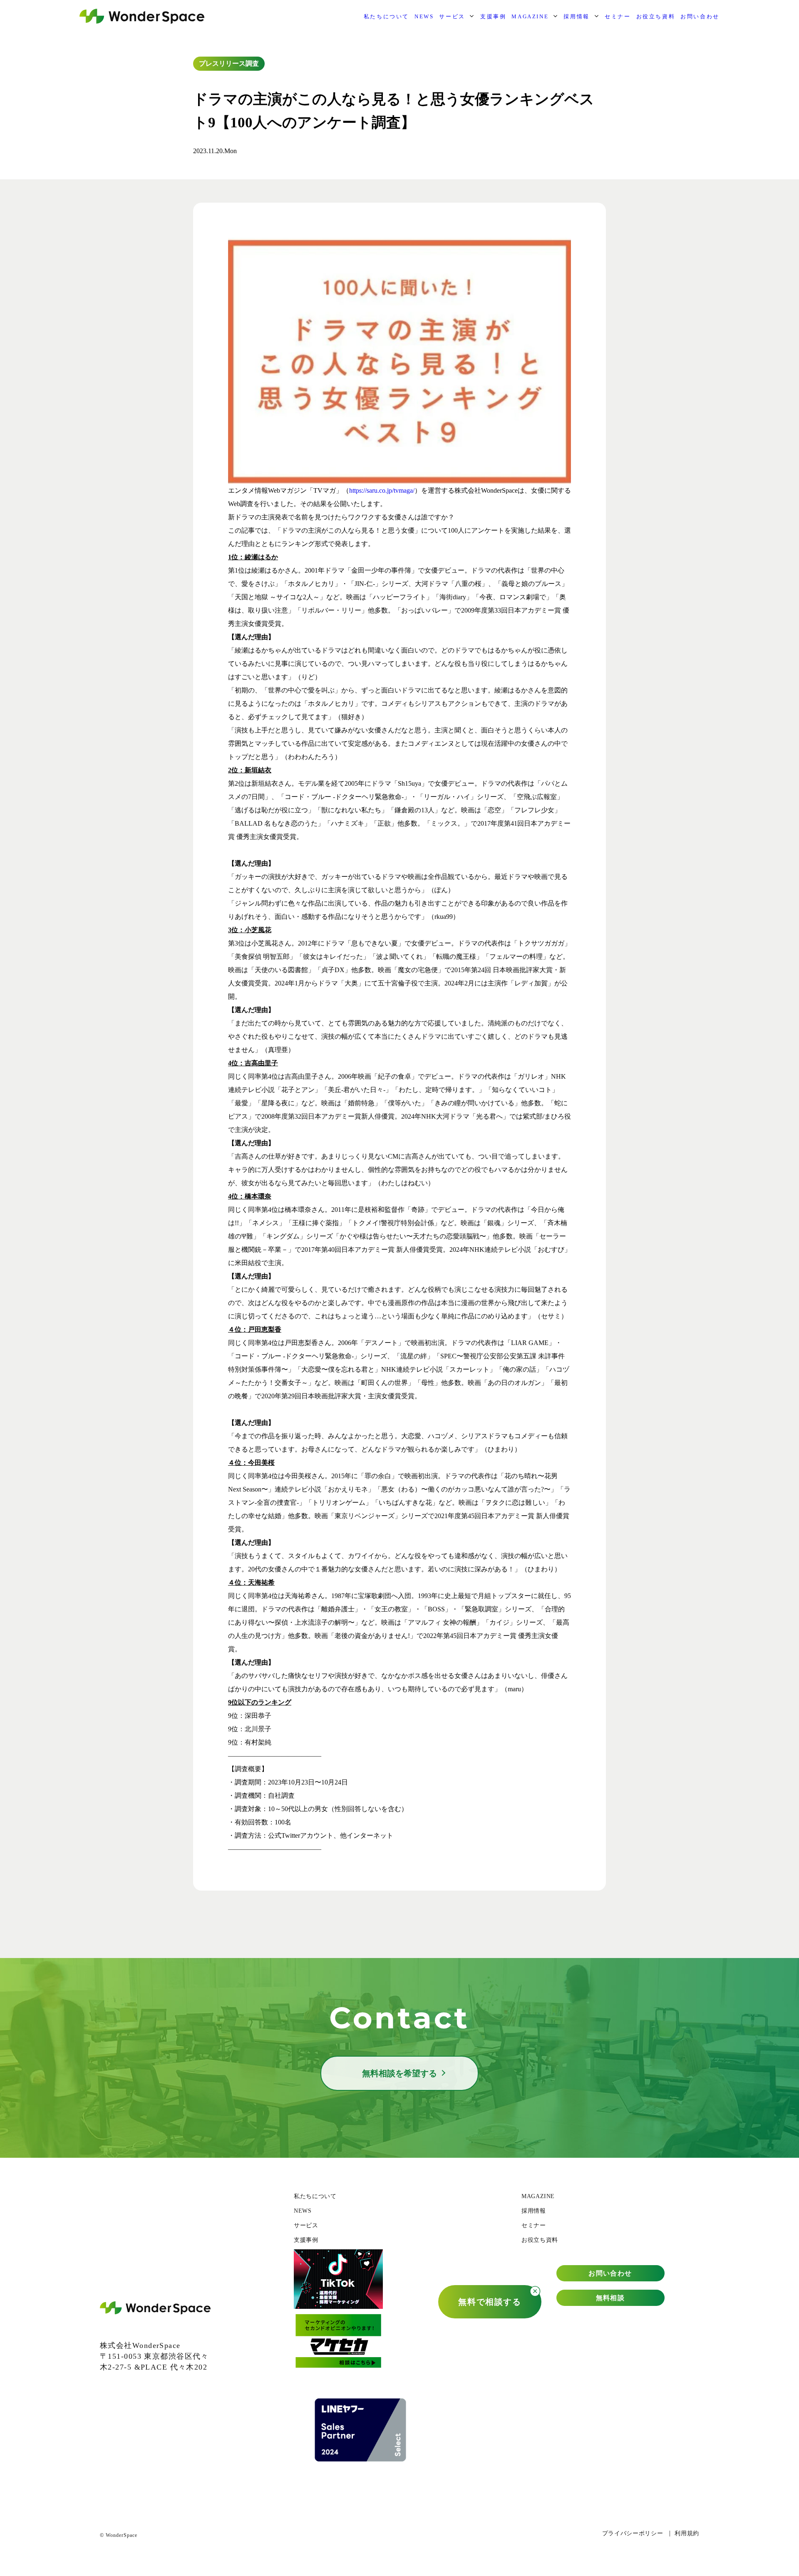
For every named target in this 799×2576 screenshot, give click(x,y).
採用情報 (576, 16)
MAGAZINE (530, 16)
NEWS (424, 16)
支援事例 (493, 16)
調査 (252, 63)
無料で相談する (490, 2302)
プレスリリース (222, 63)
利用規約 (687, 2533)
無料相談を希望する (399, 2073)
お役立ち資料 (656, 16)
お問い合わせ (700, 16)
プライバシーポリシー (633, 2533)
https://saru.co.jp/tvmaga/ (382, 490)
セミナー (618, 16)
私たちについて (386, 16)
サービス (452, 16)
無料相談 (610, 2298)
